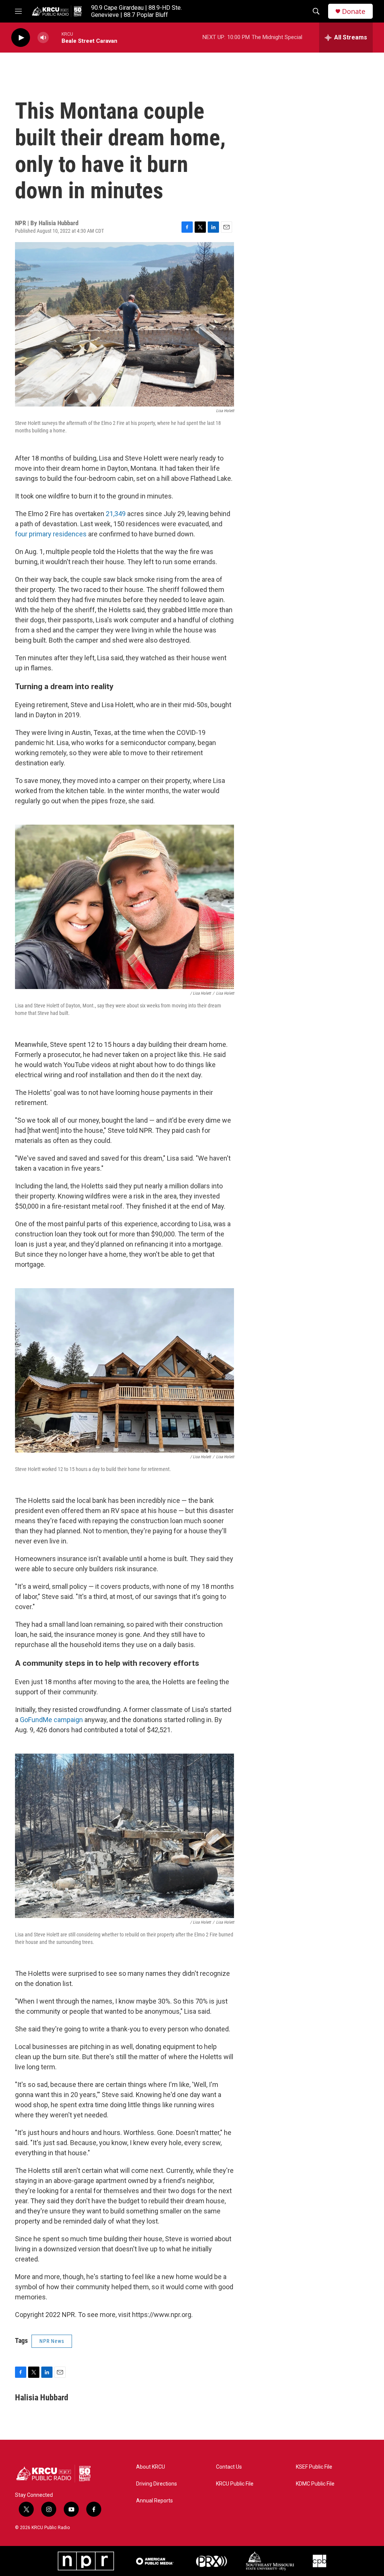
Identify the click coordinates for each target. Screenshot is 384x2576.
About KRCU (151, 2467)
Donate (354, 11)
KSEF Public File (314, 2467)
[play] (21, 38)
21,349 (116, 514)
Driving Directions (157, 2484)
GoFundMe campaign (51, 1720)
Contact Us (229, 2467)
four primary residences (51, 534)
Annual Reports (154, 2501)
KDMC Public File (315, 2484)
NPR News (52, 2341)
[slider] (55, 37)
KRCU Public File (235, 2484)
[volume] (43, 38)
